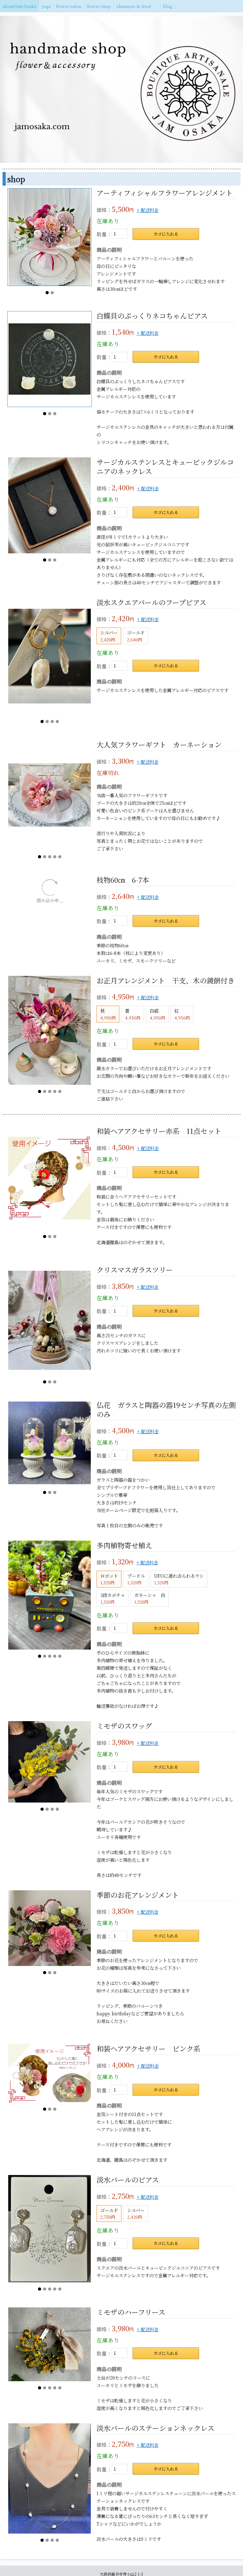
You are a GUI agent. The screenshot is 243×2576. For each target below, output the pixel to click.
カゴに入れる (166, 234)
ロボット (109, 1607)
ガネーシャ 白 (150, 1626)
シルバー (109, 636)
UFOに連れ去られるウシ (179, 1607)
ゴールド (136, 636)
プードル (136, 1607)
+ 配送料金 (148, 210)
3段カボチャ (113, 1626)
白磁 (157, 1042)
